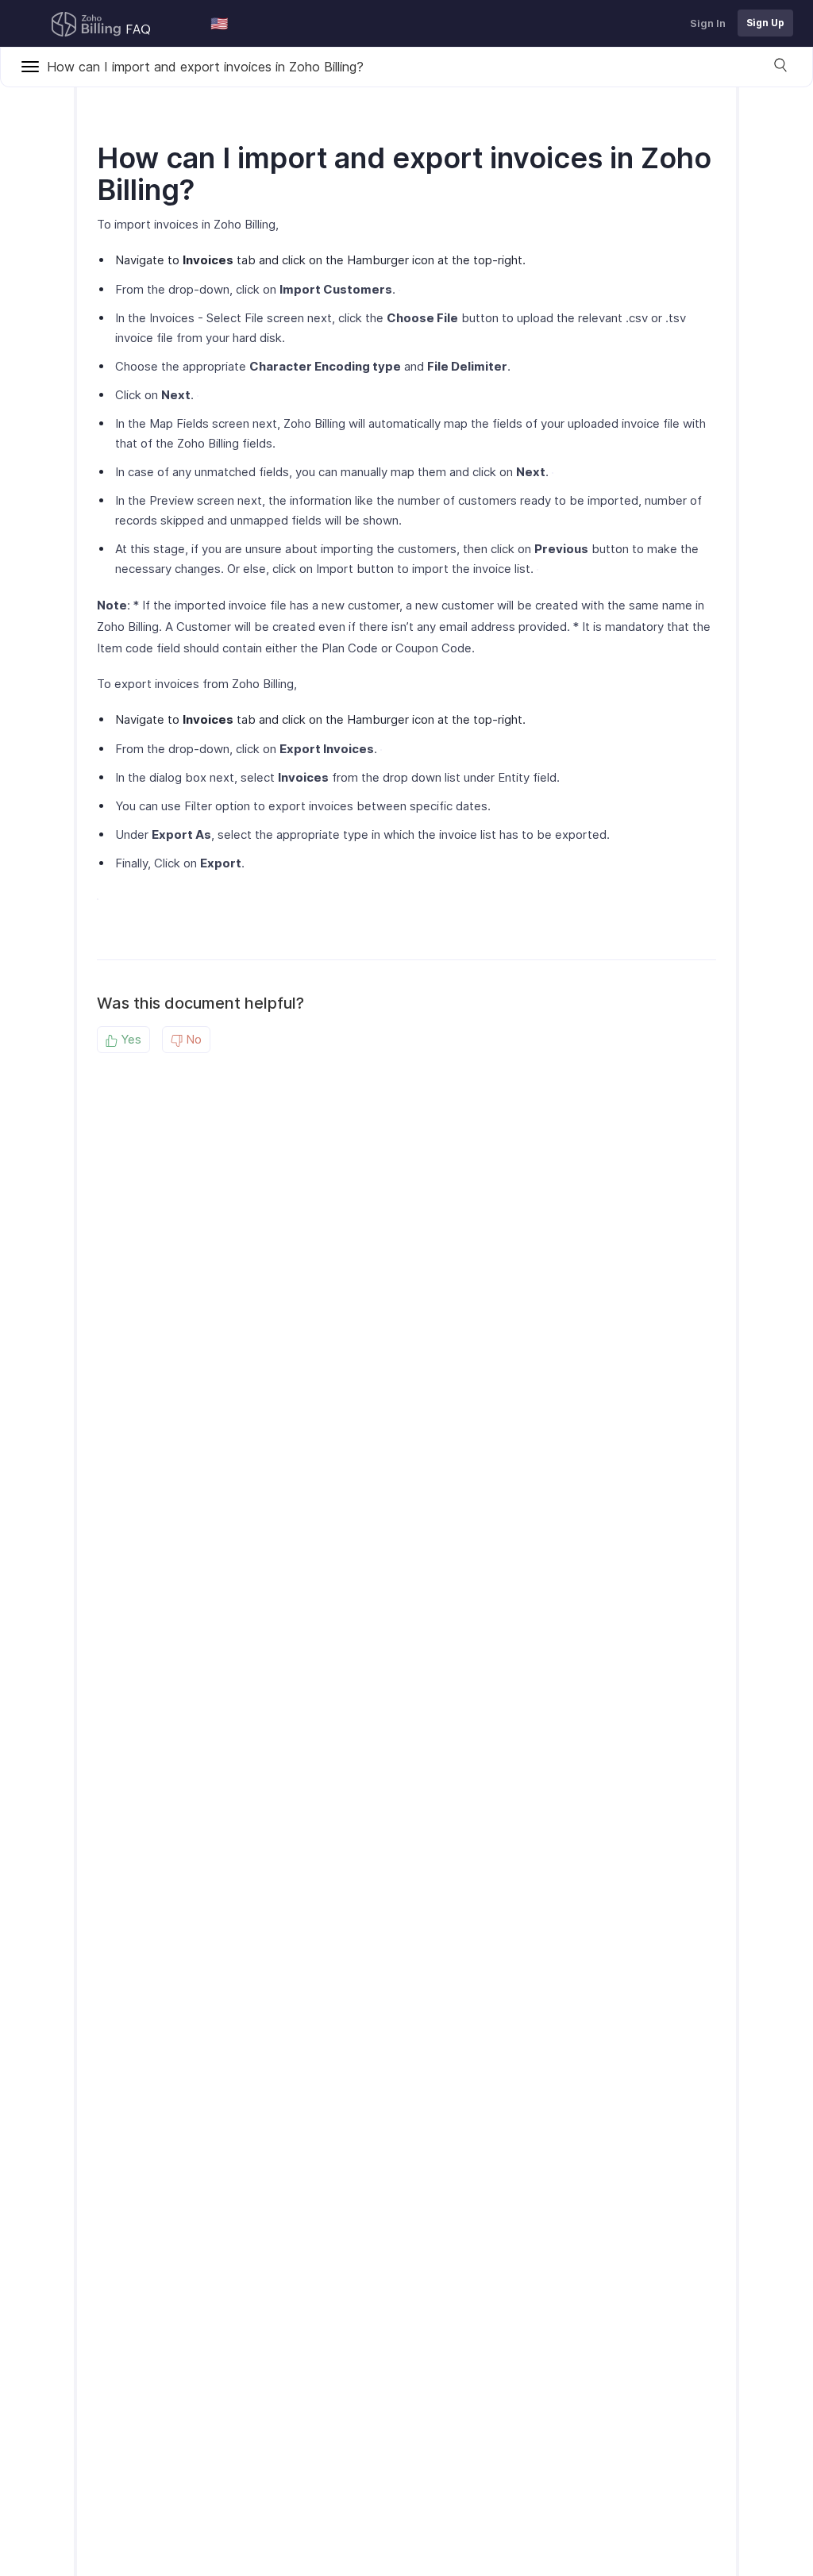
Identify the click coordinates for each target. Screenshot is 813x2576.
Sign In (708, 23)
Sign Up (765, 23)
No (192, 1039)
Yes (129, 1039)
